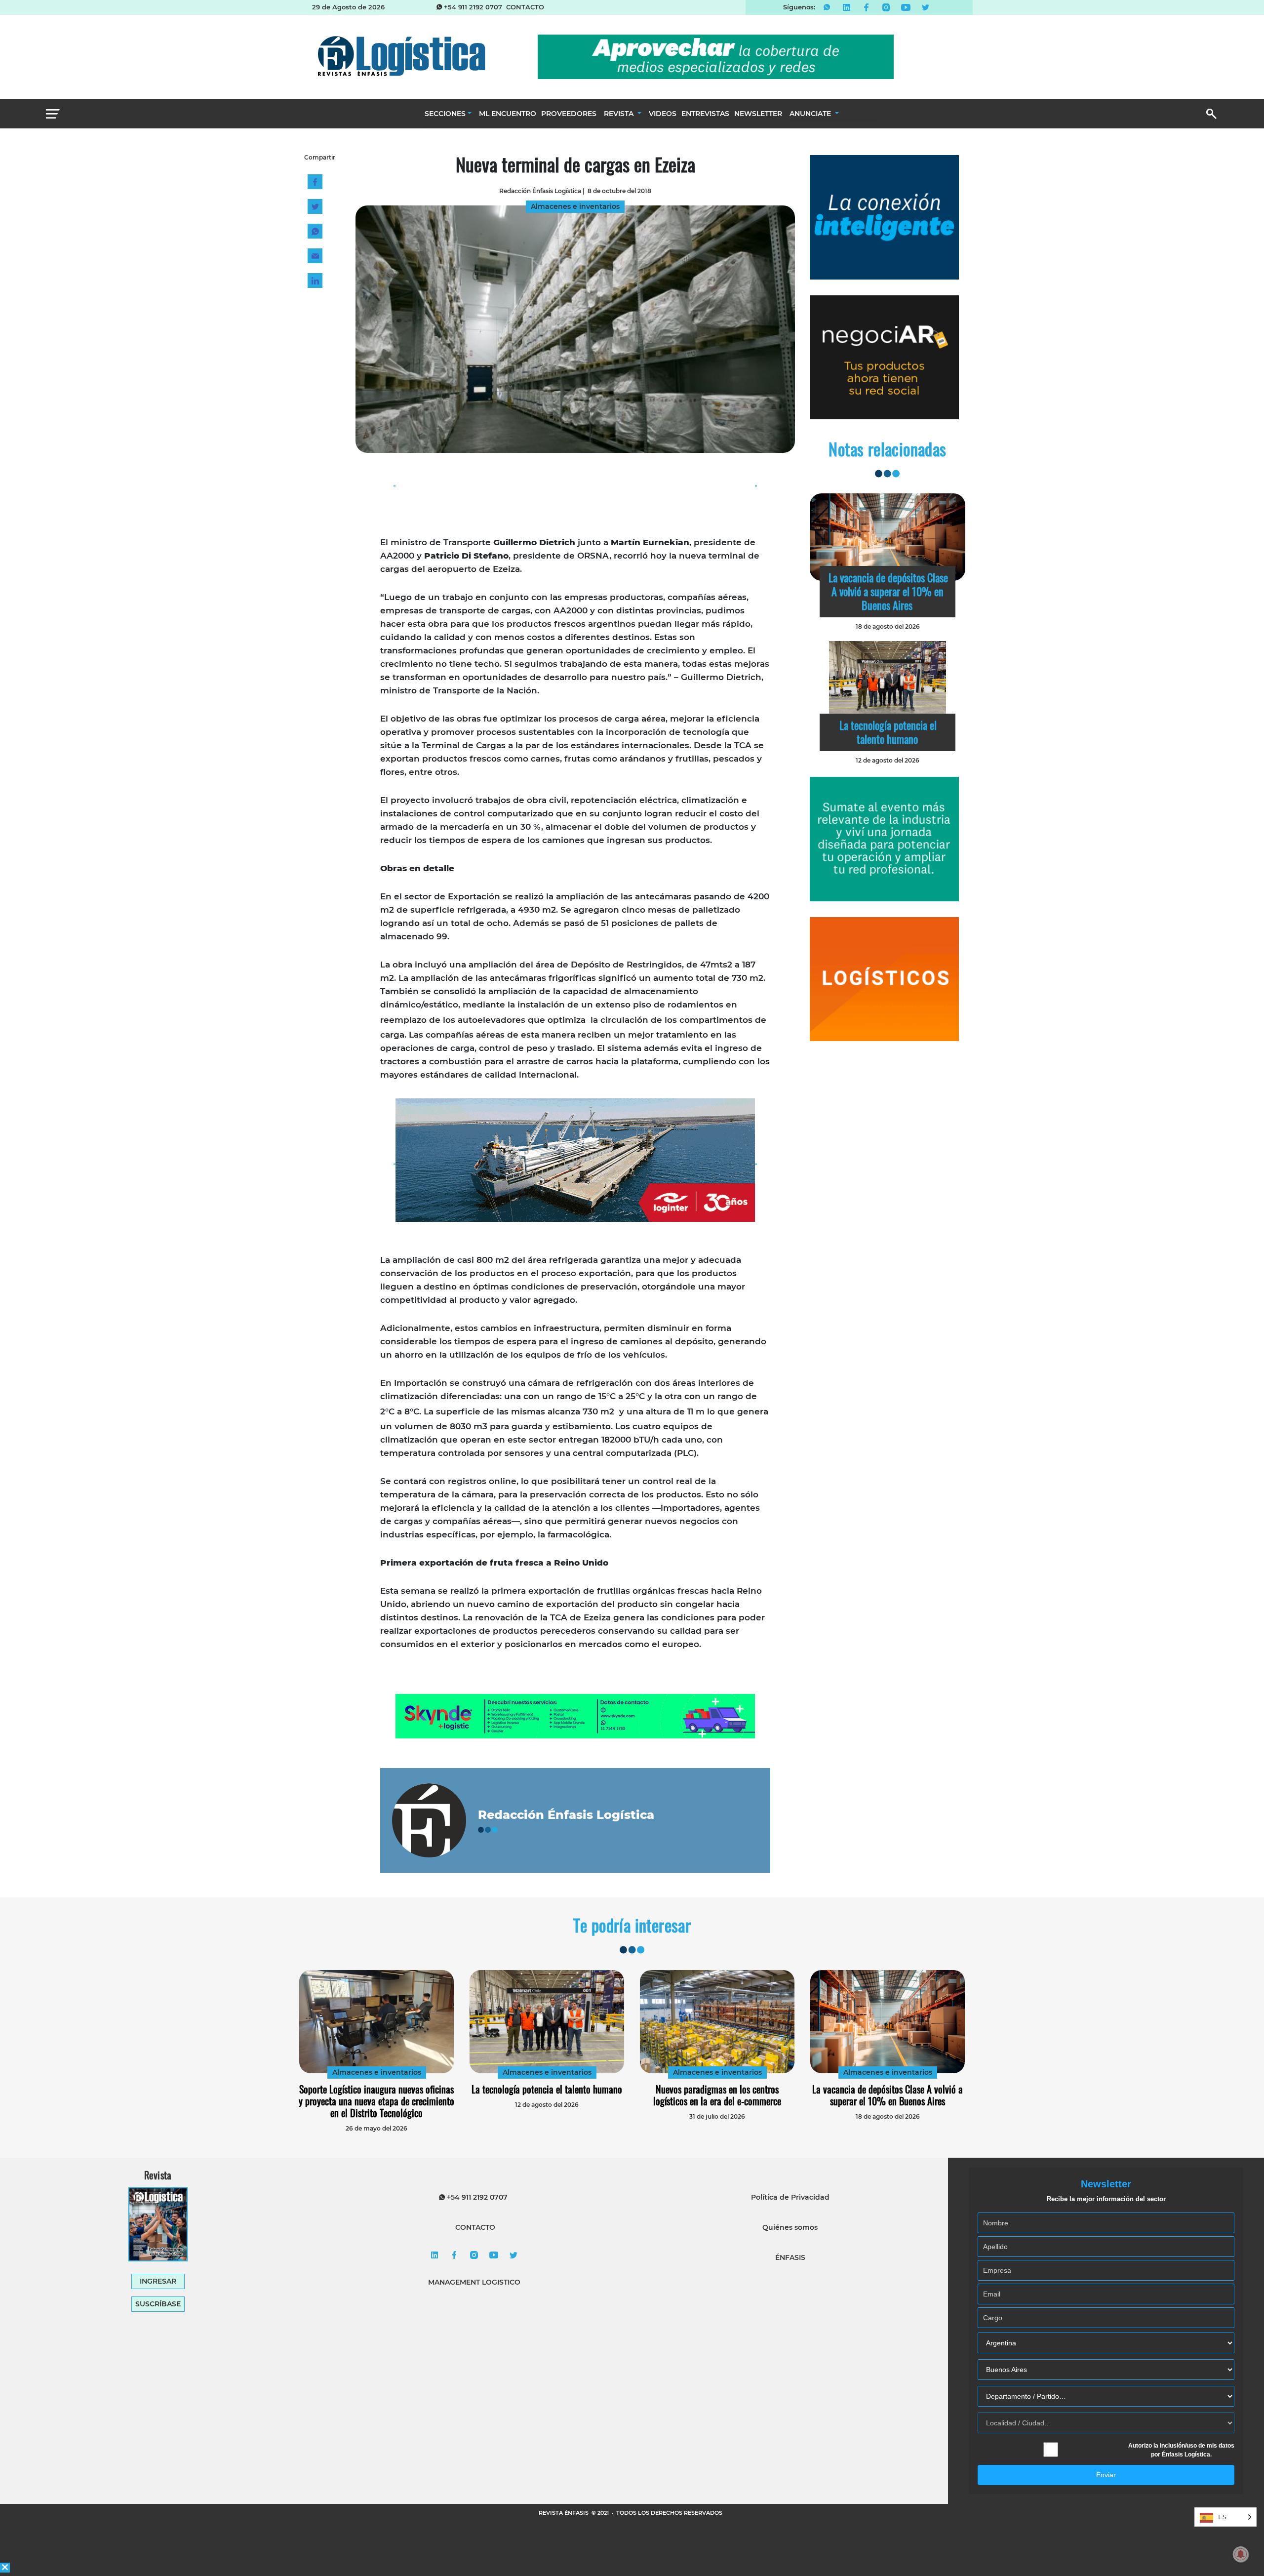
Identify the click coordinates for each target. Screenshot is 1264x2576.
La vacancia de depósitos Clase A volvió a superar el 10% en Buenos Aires (888, 591)
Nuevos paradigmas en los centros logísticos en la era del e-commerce (717, 2095)
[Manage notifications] (1241, 2554)
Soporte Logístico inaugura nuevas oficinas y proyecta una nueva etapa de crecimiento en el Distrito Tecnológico (376, 2101)
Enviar (1106, 2475)
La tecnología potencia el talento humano (888, 732)
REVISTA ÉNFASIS (564, 2513)
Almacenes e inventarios (377, 2072)
